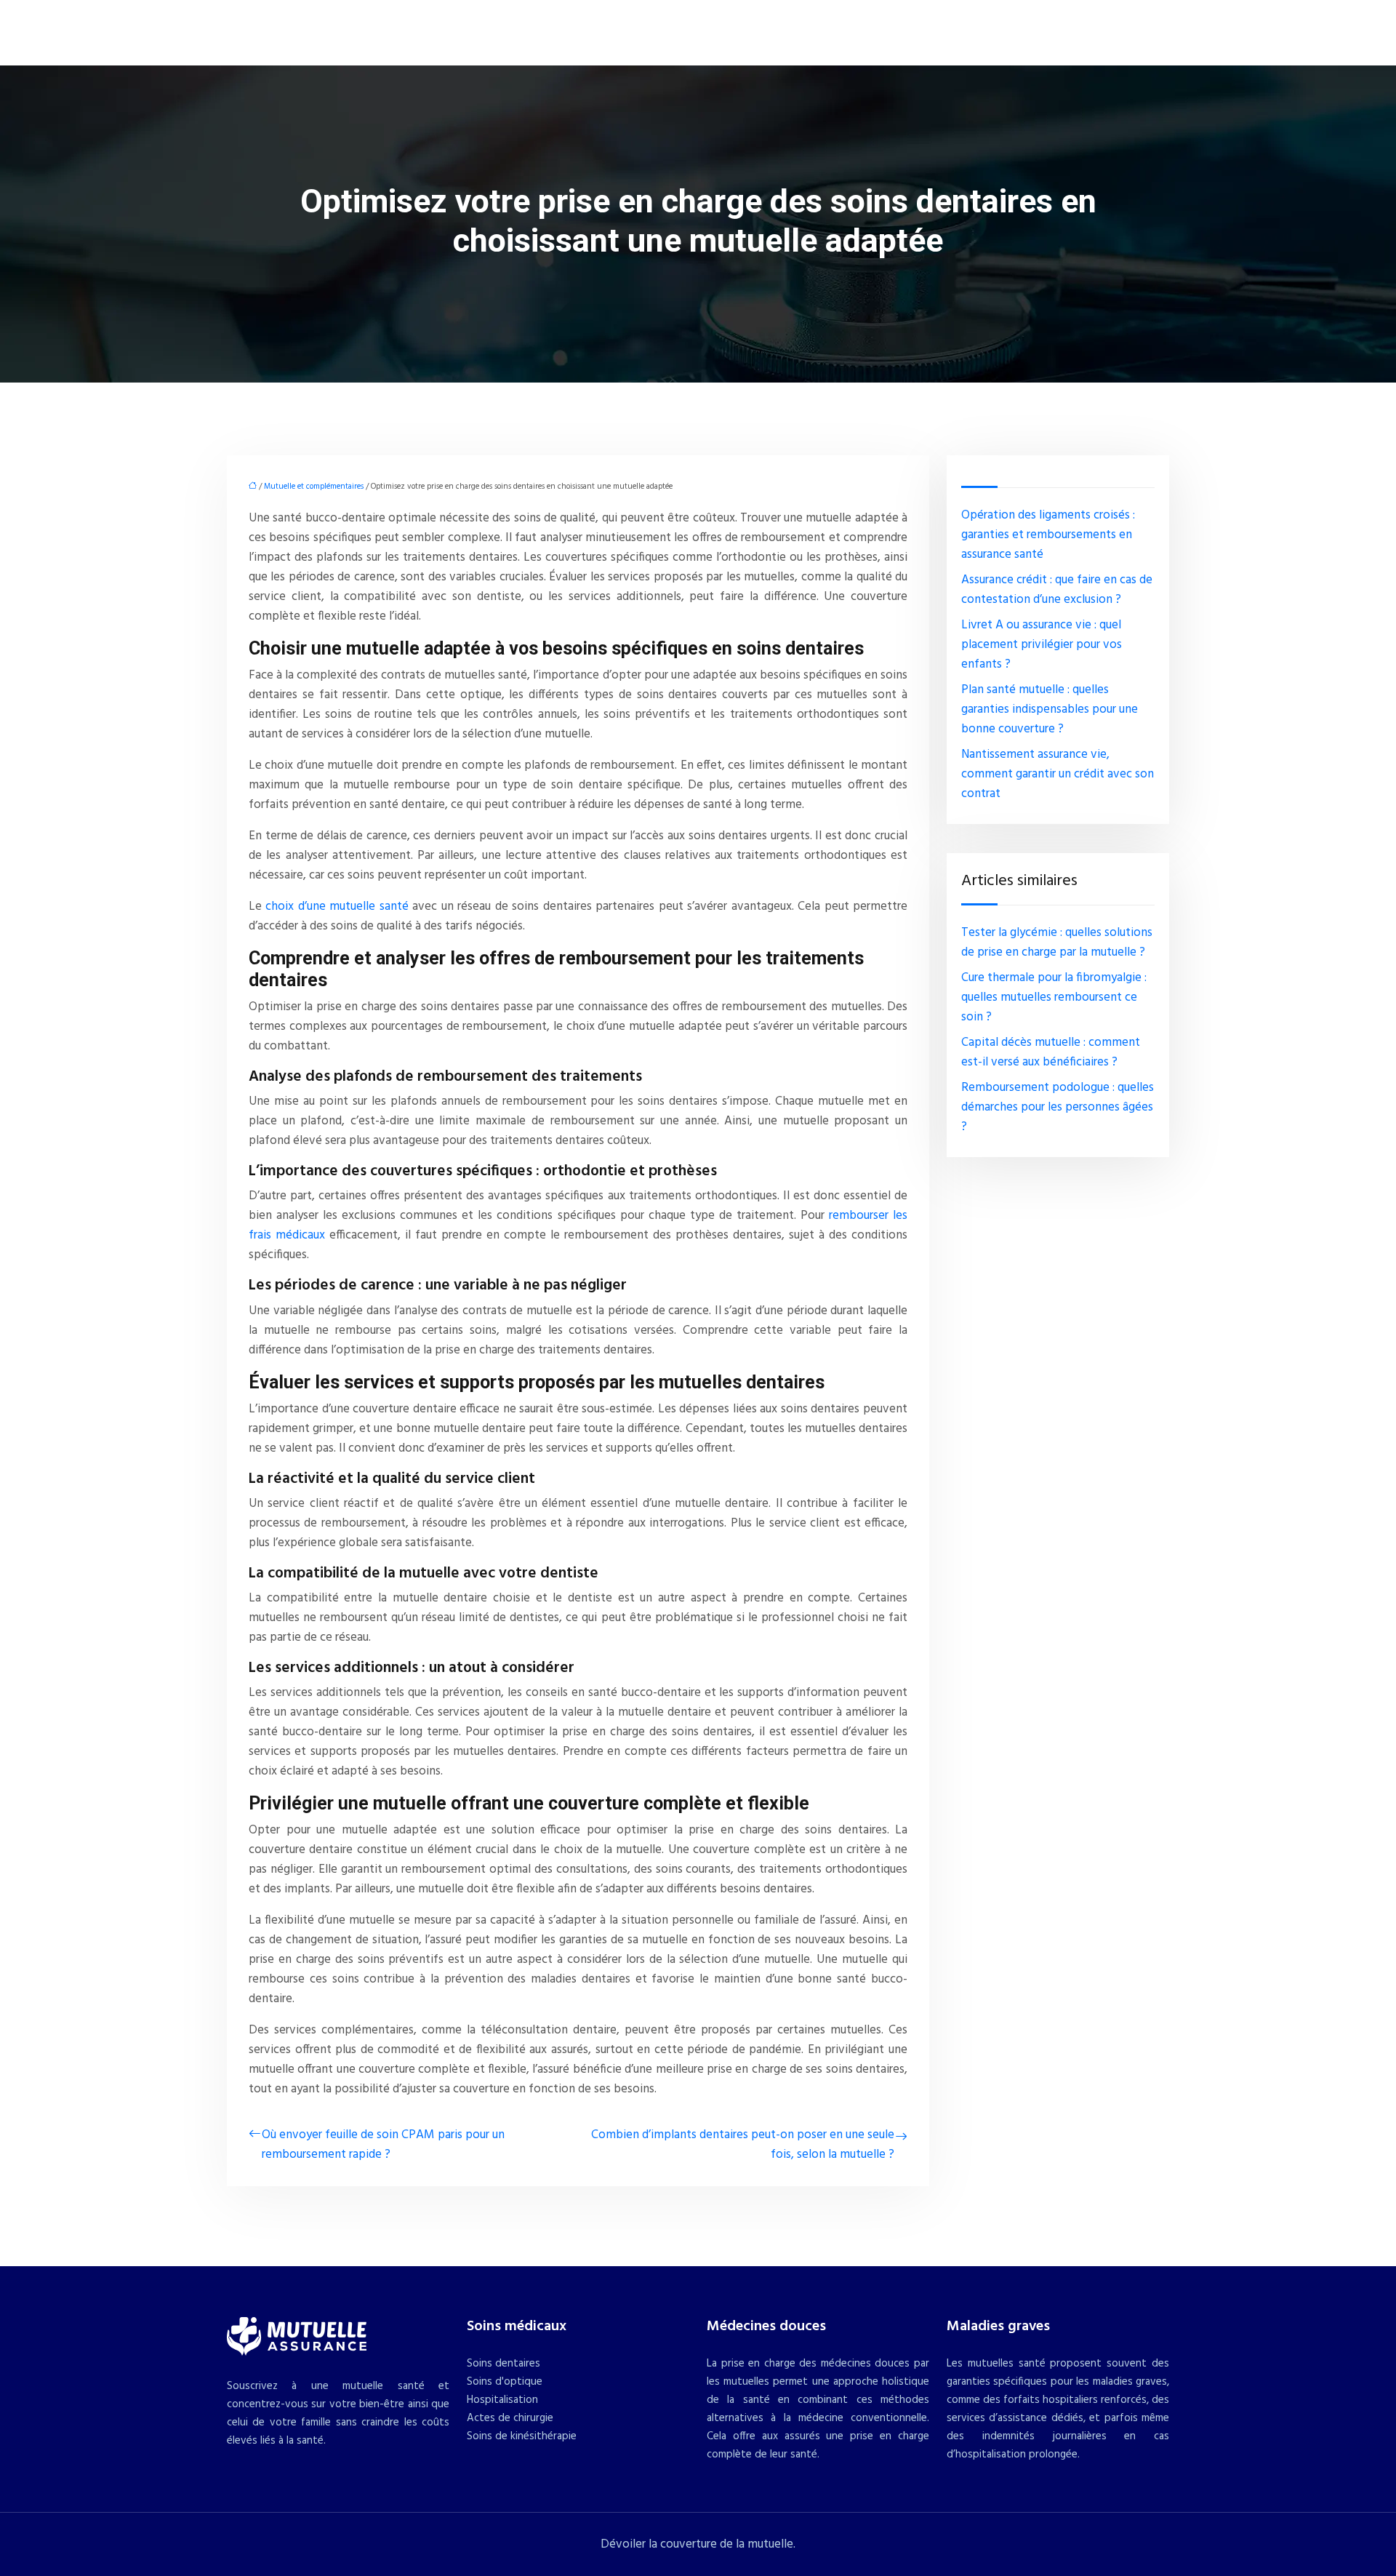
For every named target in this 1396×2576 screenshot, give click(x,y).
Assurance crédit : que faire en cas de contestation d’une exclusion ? (1057, 590)
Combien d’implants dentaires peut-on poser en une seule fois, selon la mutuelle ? (743, 2145)
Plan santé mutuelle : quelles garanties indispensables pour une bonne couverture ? (1050, 709)
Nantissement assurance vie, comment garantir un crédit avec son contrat (1058, 774)
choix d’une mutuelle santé (337, 907)
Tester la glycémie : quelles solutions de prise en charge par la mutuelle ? (1057, 943)
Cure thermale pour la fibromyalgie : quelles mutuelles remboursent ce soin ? (1054, 997)
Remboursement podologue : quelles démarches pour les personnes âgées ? (1058, 1107)
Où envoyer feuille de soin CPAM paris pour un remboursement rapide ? (383, 2145)
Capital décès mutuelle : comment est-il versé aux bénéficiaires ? (1051, 1052)
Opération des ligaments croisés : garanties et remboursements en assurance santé (1048, 535)
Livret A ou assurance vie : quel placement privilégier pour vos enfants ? (1042, 645)
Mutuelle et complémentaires (314, 487)
